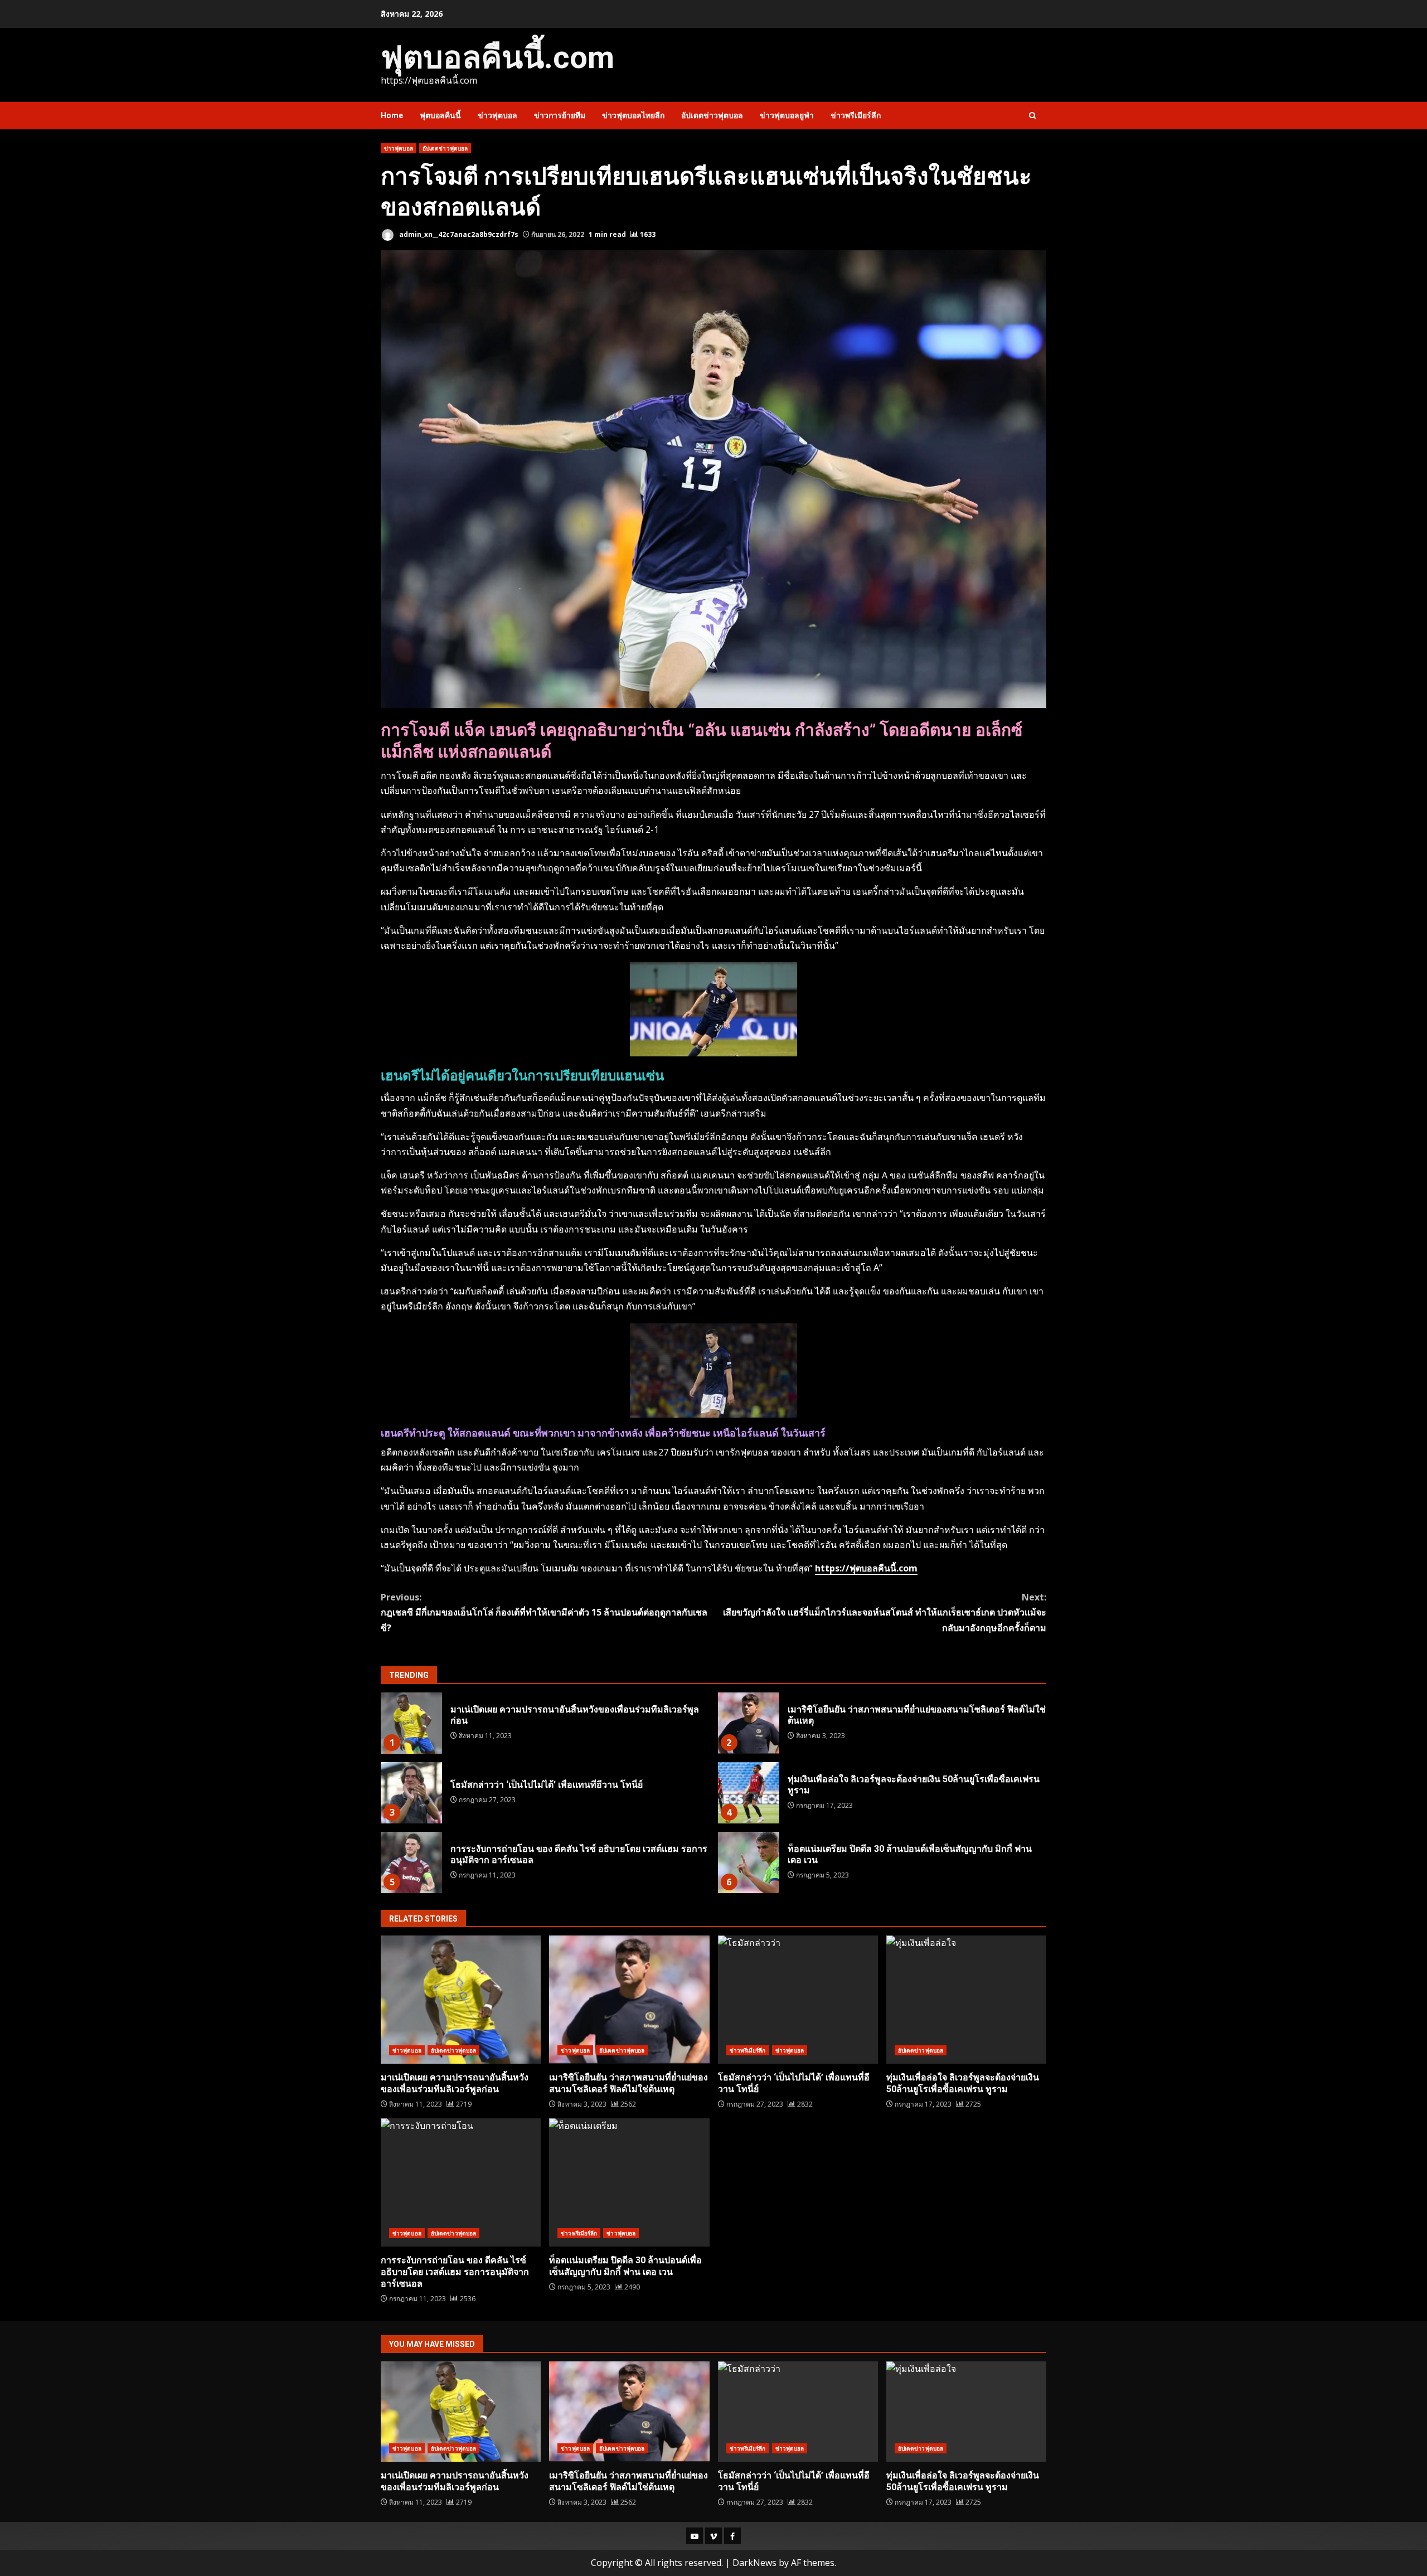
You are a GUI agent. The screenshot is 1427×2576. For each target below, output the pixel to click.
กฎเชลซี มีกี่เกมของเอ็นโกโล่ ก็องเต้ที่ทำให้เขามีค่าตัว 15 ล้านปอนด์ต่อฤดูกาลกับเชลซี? (544, 1612)
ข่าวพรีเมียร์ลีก (856, 115)
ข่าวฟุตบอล (497, 115)
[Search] (1033, 116)
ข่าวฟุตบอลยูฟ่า (787, 115)
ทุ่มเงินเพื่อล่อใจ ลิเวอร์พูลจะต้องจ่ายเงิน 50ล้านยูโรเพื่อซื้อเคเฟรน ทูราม (749, 1793)
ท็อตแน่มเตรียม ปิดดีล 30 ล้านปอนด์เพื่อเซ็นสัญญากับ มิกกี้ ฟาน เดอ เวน (749, 1862)
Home (392, 115)
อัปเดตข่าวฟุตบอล (712, 115)
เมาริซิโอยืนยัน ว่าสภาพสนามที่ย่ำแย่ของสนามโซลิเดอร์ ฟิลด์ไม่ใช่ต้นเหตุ (749, 1723)
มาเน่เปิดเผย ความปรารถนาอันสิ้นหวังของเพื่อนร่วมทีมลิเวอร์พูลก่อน (411, 1723)
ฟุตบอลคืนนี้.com (497, 57)
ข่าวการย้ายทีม (560, 115)
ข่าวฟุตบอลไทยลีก (633, 115)
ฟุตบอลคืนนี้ (440, 115)
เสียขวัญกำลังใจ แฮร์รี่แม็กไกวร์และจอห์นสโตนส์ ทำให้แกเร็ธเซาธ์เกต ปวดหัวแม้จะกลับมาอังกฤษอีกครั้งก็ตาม (885, 1612)
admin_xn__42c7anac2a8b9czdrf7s (458, 234)
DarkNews (754, 2563)
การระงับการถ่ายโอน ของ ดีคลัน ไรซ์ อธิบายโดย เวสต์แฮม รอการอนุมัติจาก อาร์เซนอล (411, 1862)
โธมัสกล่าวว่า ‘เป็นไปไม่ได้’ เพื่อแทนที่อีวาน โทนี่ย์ (411, 1793)
